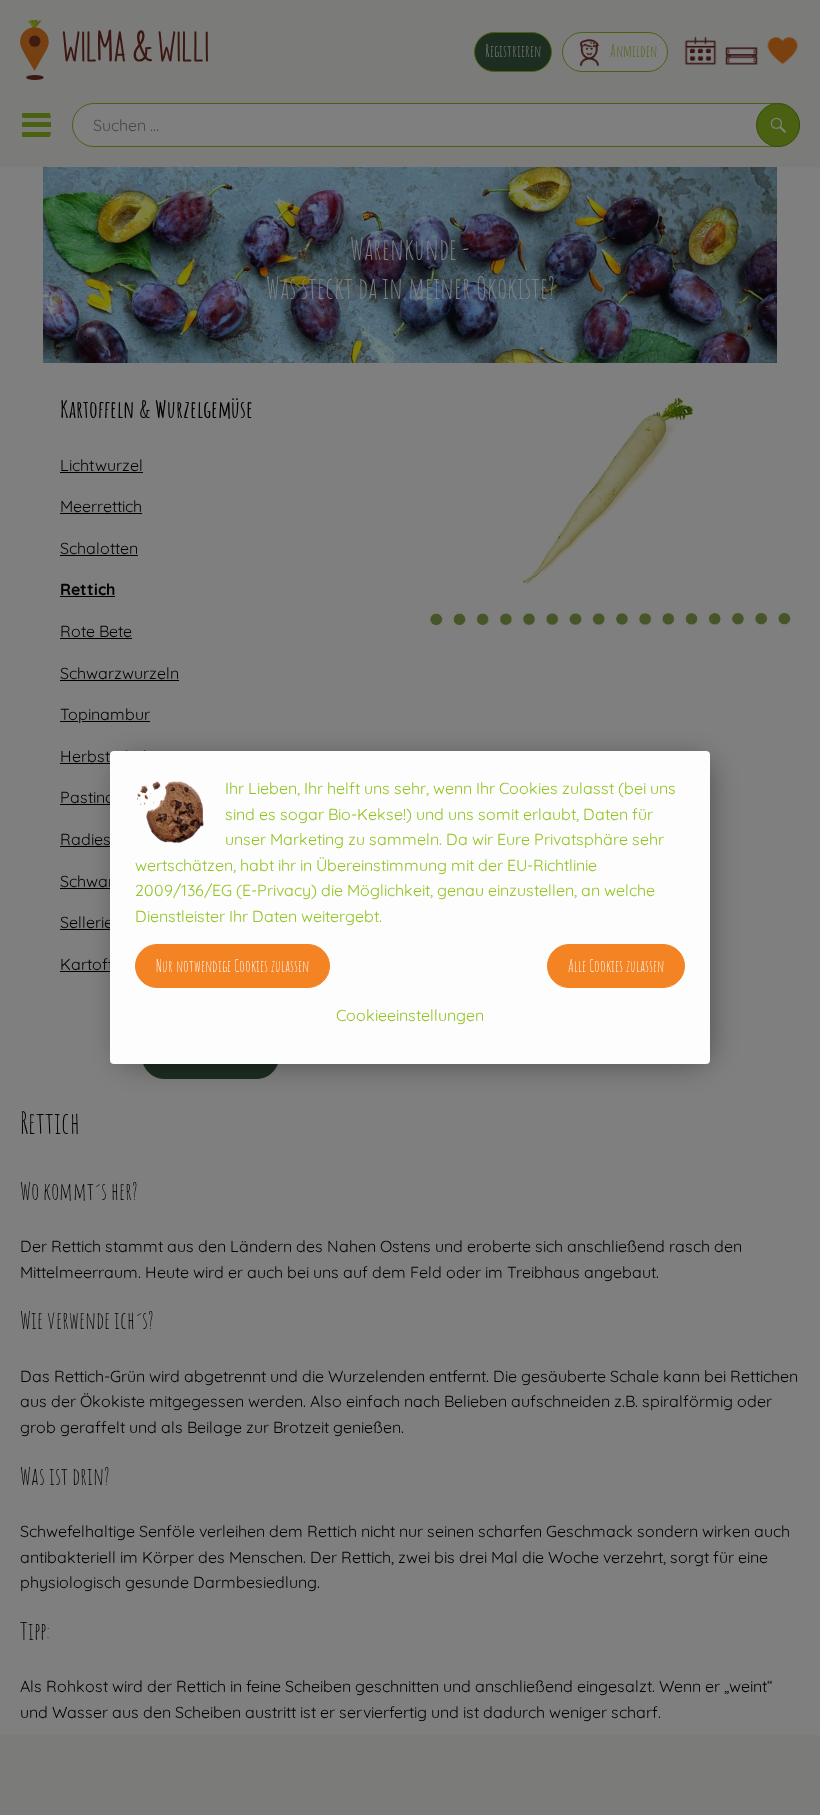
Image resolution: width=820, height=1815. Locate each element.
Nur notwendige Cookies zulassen (232, 966)
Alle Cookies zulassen (616, 966)
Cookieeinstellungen (410, 1015)
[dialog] (410, 907)
